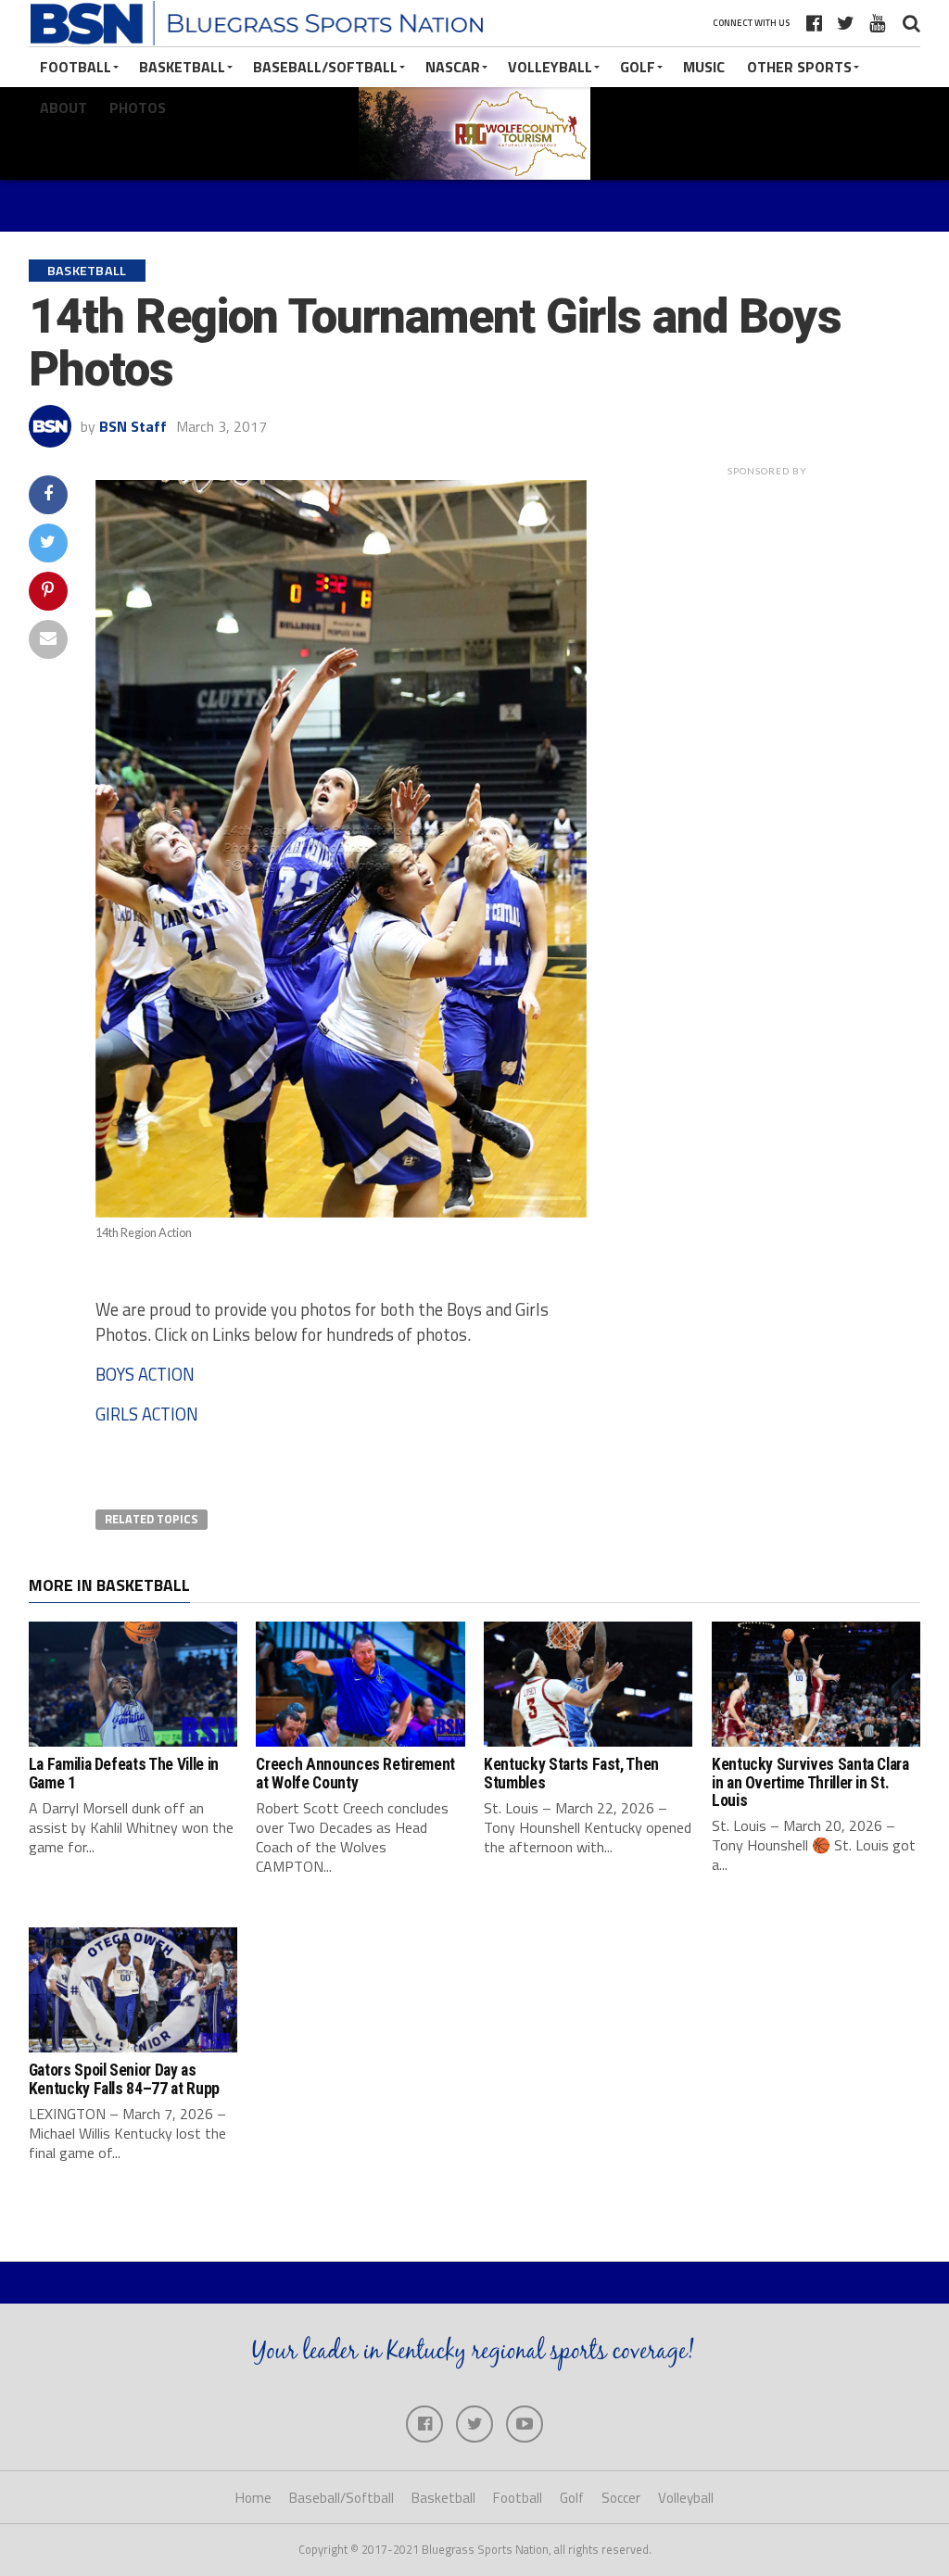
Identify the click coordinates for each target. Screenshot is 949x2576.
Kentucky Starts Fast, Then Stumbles (571, 1773)
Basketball (182, 67)
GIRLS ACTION (147, 1414)
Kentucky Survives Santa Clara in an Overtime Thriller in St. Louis (810, 1782)
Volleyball (550, 67)
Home (253, 2498)
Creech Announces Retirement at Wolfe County (355, 1773)
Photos (138, 107)
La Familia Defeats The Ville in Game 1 (124, 1773)
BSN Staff (133, 426)
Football (76, 67)
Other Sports (799, 67)
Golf (638, 67)
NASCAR (453, 67)
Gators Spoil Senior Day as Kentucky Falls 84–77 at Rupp (124, 2079)
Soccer (621, 2498)
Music (704, 67)
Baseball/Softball (325, 67)
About (63, 107)
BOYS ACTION (145, 1374)
